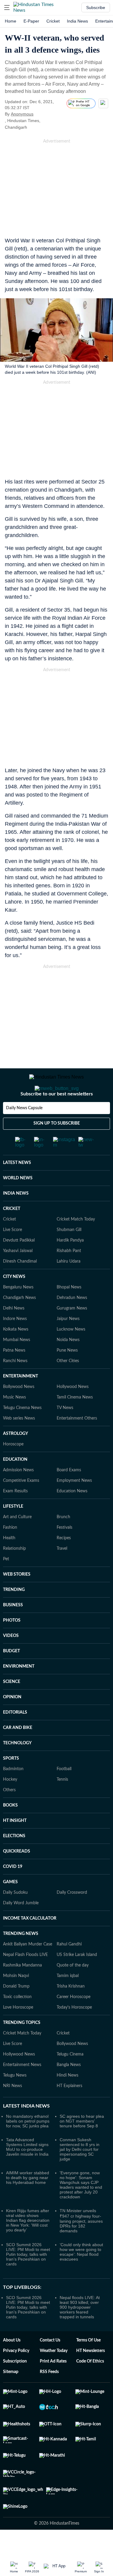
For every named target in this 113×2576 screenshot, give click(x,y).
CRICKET (12, 1233)
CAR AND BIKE (18, 1752)
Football (64, 1793)
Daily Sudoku (15, 1917)
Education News (72, 1515)
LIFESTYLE (13, 1531)
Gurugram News (72, 1332)
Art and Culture (17, 1541)
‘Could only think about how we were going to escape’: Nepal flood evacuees (81, 2276)
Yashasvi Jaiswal (18, 1275)
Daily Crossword (72, 1917)
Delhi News (14, 1332)
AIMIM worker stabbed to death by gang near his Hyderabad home (28, 2202)
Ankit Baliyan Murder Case (28, 1968)
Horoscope (13, 1468)
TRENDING (14, 1614)
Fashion (10, 1552)
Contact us (50, 2364)
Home (11, 21)
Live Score (13, 1254)
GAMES (10, 1906)
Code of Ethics (90, 2385)
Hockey (10, 1804)
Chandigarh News (19, 1322)
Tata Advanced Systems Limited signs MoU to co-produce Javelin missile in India (27, 2171)
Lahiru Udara (69, 1285)
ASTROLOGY (16, 1458)
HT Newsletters (91, 2375)
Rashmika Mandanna (22, 1989)
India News (77, 21)
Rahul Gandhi (69, 1968)
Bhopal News (69, 1311)
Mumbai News (17, 1364)
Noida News (68, 1364)
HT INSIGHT (15, 1845)
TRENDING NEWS (21, 1958)
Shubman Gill (69, 1254)
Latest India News (26, 2130)
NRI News (13, 2110)
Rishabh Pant (69, 1275)
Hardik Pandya (70, 1264)
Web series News (19, 1442)
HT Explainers (69, 2110)
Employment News (74, 1505)
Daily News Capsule (24, 1132)
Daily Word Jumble (21, 1927)
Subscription (15, 2385)
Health (9, 1562)
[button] (7, 8)
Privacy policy (16, 2375)
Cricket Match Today (76, 1243)
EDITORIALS (15, 1736)
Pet (6, 1583)
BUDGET (11, 1675)
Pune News (67, 1374)
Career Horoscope (74, 2021)
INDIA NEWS (16, 1217)
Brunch (63, 1541)
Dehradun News (72, 1322)
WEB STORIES (17, 1598)
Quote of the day (73, 1989)
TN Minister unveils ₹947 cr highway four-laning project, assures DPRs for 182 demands (81, 2245)
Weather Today (54, 2375)
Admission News (18, 1494)
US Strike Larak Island (77, 1979)
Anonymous (22, 114)
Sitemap (11, 2396)
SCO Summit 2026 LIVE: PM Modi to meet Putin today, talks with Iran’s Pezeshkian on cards (28, 2278)
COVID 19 (13, 1891)
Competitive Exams (21, 1505)
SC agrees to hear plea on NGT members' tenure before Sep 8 (82, 2145)
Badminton (13, 1793)
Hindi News (67, 2099)
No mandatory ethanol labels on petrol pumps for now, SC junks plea (28, 2145)
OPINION (12, 1721)
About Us (12, 2364)
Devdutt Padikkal (19, 1264)
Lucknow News (71, 1353)
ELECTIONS (14, 1860)
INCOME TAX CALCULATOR (30, 1942)
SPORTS (11, 1782)
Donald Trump (16, 2010)
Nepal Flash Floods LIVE (25, 1979)
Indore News (15, 1343)
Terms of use (88, 2364)
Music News (14, 1421)
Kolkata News (16, 1353)
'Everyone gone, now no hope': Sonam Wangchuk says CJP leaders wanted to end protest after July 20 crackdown (81, 2209)
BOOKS (10, 1829)
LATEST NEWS (17, 1187)
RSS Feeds (49, 2396)
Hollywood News (73, 1411)
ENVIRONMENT (19, 1690)
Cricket (53, 21)
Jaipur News (68, 1343)
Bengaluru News (18, 1311)
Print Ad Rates (53, 2385)
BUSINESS (13, 1629)
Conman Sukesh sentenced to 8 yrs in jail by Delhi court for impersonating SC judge (80, 2173)
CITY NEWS (14, 1301)
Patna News (14, 1374)
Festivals (64, 1552)
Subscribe (96, 8)
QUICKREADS (17, 1875)
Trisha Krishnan (71, 2010)
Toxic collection (17, 2021)
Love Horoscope (18, 2031)
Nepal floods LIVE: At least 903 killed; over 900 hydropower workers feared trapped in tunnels (80, 2331)
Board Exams (69, 1494)
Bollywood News (19, 1411)
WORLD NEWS (18, 1202)
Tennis (62, 1804)
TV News (65, 1432)
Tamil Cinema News (75, 1421)
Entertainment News (22, 2089)
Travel (62, 1573)
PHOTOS (12, 1644)
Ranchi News (15, 1385)
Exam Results (15, 1515)
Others (9, 1814)
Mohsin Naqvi (16, 2000)
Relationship (14, 1573)
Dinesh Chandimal (20, 1285)
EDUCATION (15, 1484)
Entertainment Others (77, 1442)
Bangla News (69, 2089)
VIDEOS (11, 1660)
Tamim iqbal (68, 2000)
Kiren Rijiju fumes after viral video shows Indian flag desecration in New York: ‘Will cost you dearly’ (28, 2244)
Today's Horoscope (74, 2031)
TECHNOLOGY (17, 1767)
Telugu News (15, 2099)
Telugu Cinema (70, 2078)
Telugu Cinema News (22, 1432)
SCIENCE (12, 1706)
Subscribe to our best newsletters (57, 1118)
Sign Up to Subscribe (57, 1147)
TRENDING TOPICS (22, 2047)
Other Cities (68, 1385)
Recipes (64, 1562)
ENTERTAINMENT (20, 1400)
